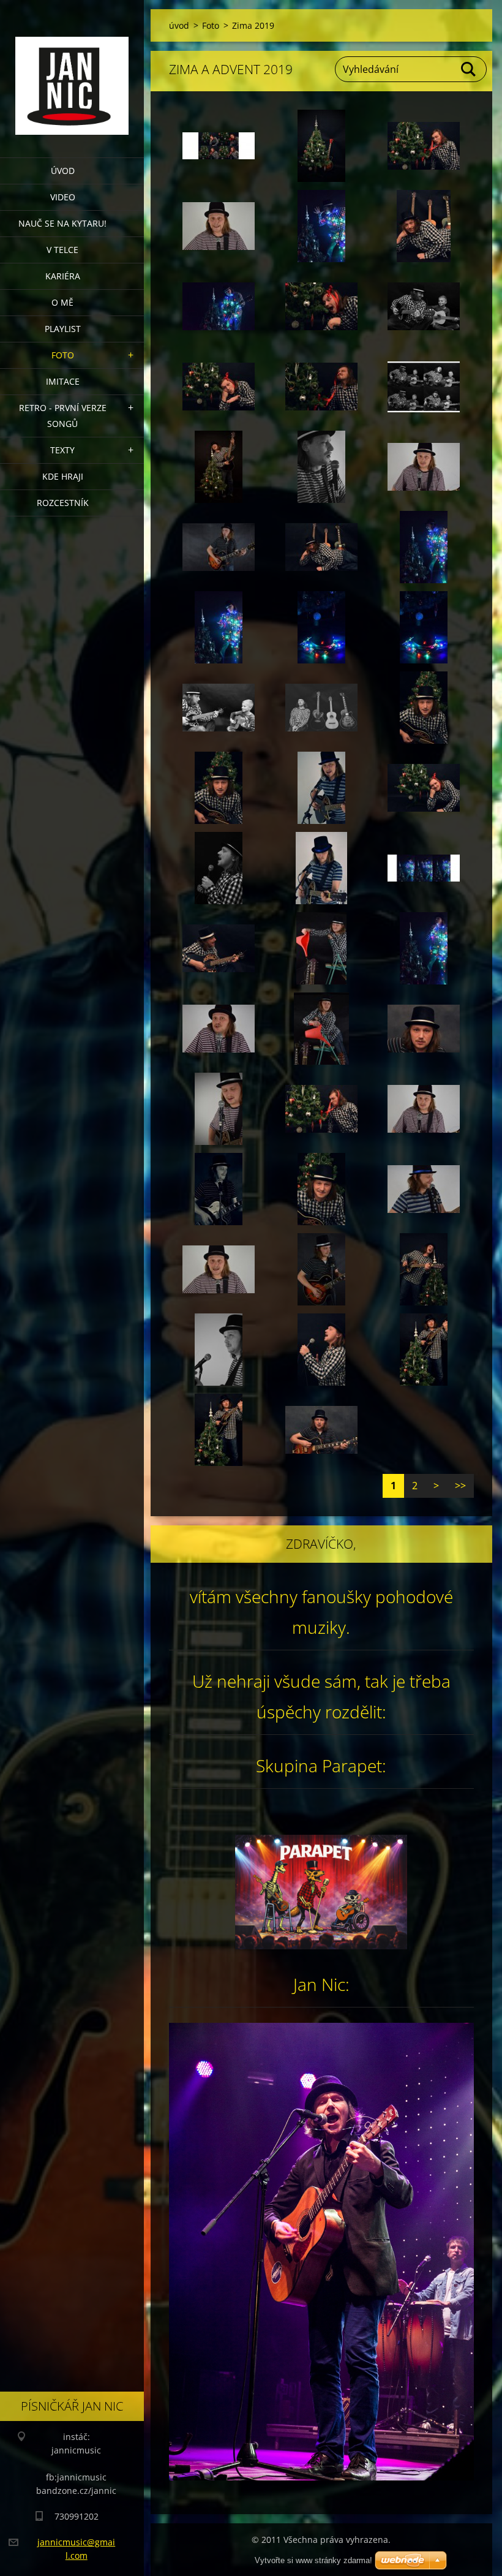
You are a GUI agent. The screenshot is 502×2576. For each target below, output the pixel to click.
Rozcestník (63, 503)
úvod (63, 171)
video (63, 197)
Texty (62, 450)
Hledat (469, 69)
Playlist (63, 329)
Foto (63, 355)
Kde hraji (63, 476)
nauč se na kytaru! (62, 223)
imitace (63, 381)
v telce (62, 250)
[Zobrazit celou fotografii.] (219, 146)
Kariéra (63, 276)
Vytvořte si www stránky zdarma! (313, 2560)
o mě (62, 302)
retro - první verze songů (63, 416)
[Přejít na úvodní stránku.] (72, 71)
